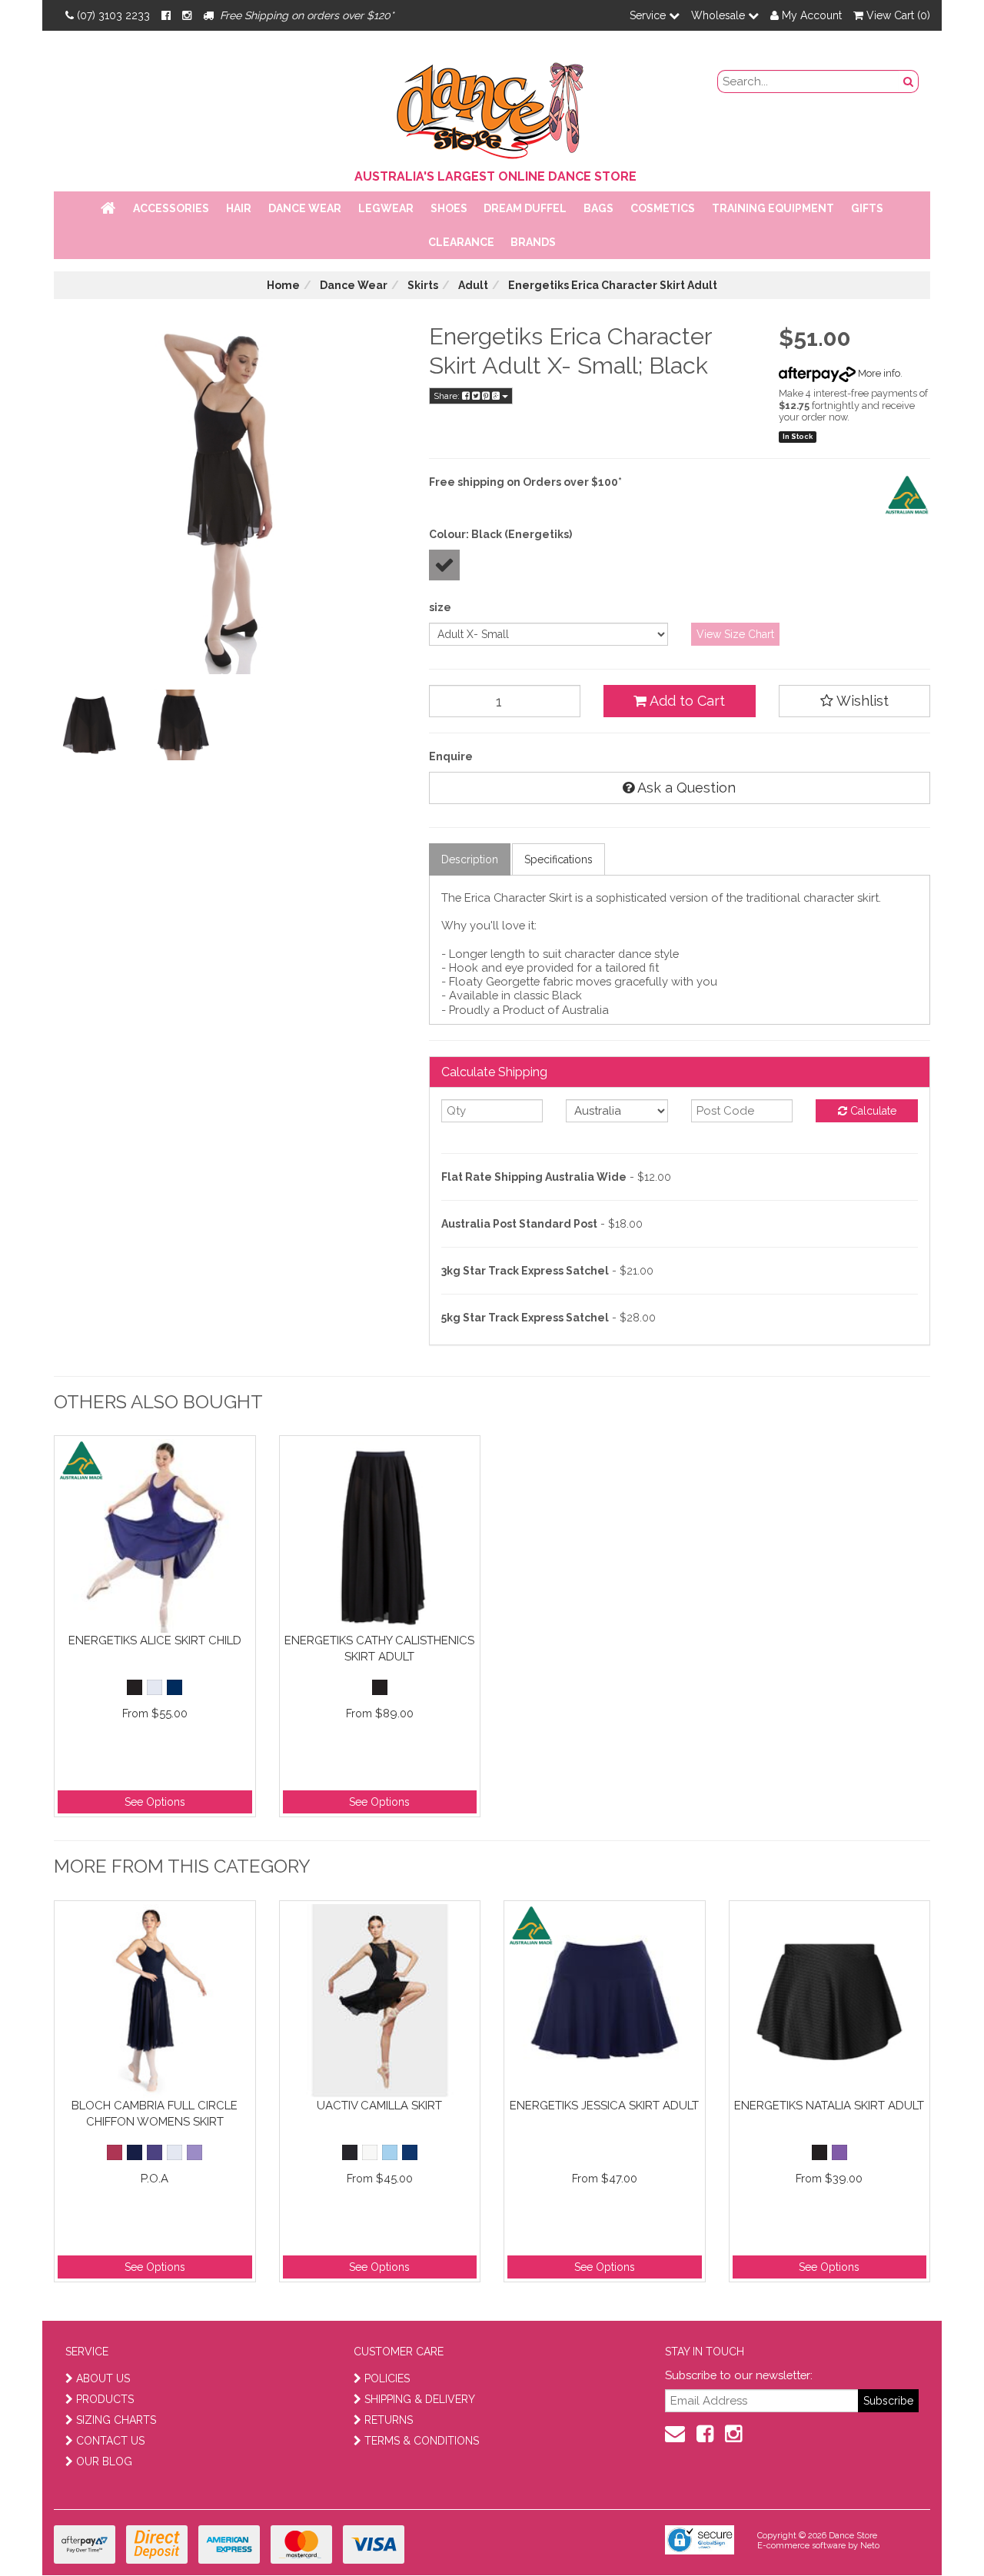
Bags (598, 208)
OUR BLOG (104, 2461)
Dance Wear (305, 208)
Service (649, 15)
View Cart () (897, 15)
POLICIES (387, 2378)
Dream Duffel (525, 208)
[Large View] (89, 725)
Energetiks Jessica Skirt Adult (604, 2106)
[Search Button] (909, 81)
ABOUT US (103, 2378)
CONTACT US (110, 2441)
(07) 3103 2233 (113, 15)
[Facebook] (166, 15)
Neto (870, 2546)
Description (470, 859)
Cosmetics (663, 208)
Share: (448, 396)
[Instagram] (187, 15)
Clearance (461, 242)
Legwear (386, 208)
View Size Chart (735, 634)
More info (878, 373)
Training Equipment (773, 208)
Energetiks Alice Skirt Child (155, 1640)
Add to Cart (686, 701)
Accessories (171, 208)
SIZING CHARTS (116, 2420)
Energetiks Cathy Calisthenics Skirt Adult (379, 1649)
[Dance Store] (492, 107)
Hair (239, 208)
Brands (533, 242)
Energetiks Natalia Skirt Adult (829, 2106)
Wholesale (720, 15)
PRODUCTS (105, 2399)
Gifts (867, 208)
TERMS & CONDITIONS (422, 2441)
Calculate (872, 1111)
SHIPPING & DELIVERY (420, 2399)
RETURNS (389, 2420)
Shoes (449, 208)
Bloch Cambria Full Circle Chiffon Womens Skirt (155, 2114)
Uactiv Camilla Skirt (379, 2106)
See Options (155, 1802)
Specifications (558, 859)
